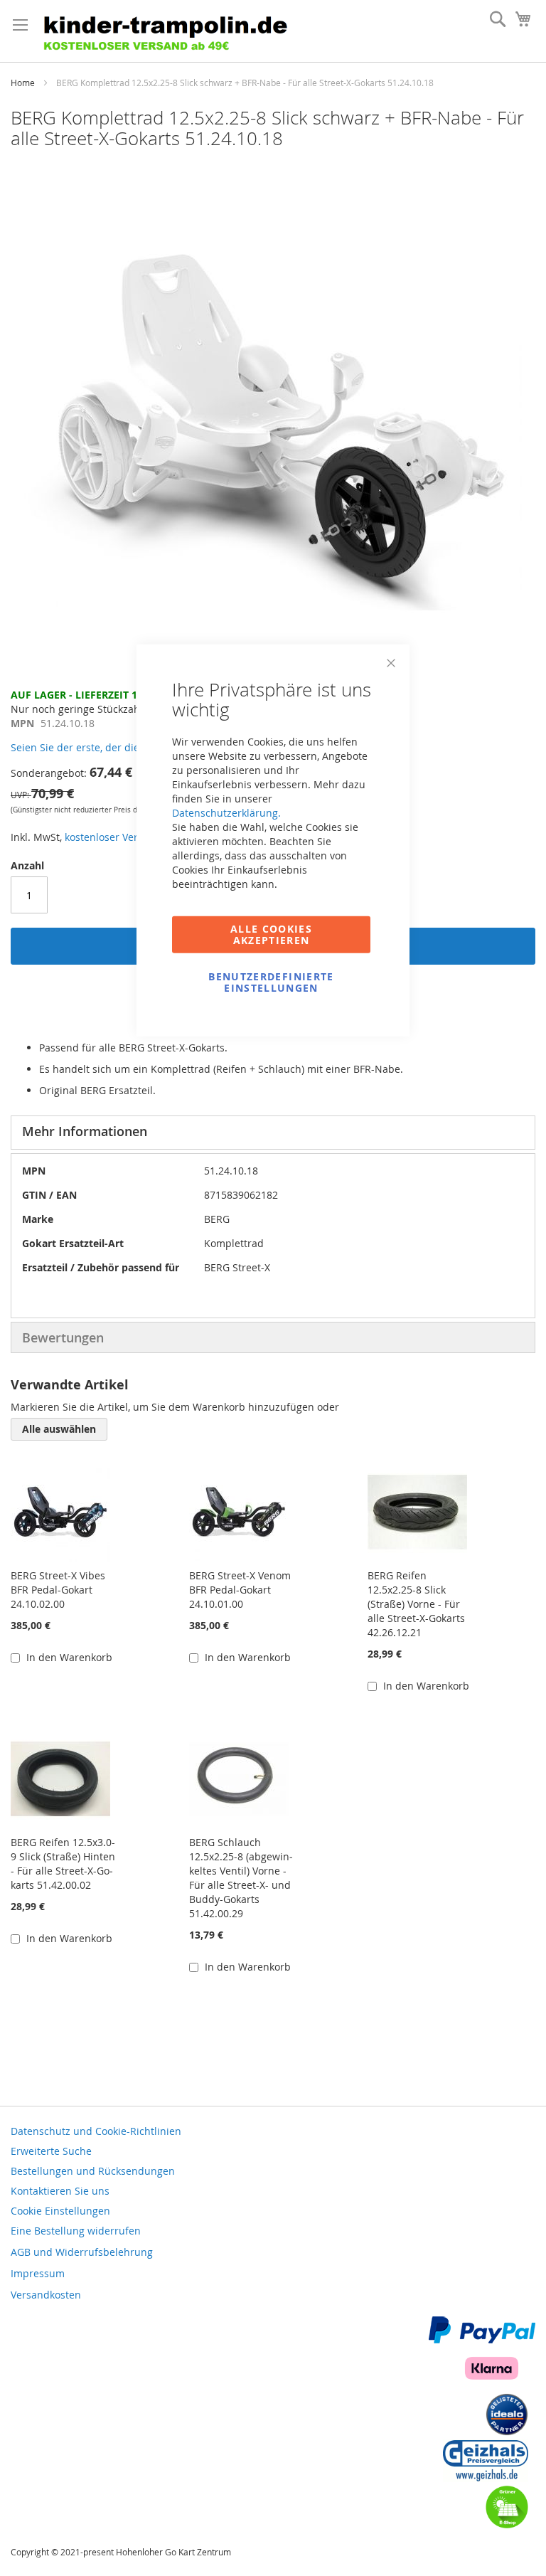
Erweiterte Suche (51, 2151)
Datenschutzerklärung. (226, 812)
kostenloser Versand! (114, 837)
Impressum (38, 2273)
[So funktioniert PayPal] (482, 2339)
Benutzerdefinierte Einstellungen (271, 981)
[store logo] (170, 31)
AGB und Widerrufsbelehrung (82, 2252)
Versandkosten (46, 2295)
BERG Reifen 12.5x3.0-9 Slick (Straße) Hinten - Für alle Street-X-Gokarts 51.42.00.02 (63, 1864)
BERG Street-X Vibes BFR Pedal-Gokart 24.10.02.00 (58, 1590)
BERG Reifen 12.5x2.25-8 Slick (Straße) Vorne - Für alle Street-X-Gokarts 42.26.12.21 (416, 1604)
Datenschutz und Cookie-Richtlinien (96, 2131)
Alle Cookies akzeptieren (271, 934)
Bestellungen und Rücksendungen (93, 2171)
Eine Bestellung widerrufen (76, 2231)
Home (23, 83)
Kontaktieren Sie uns (60, 2191)
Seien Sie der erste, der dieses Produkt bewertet (125, 747)
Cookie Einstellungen (60, 2211)
